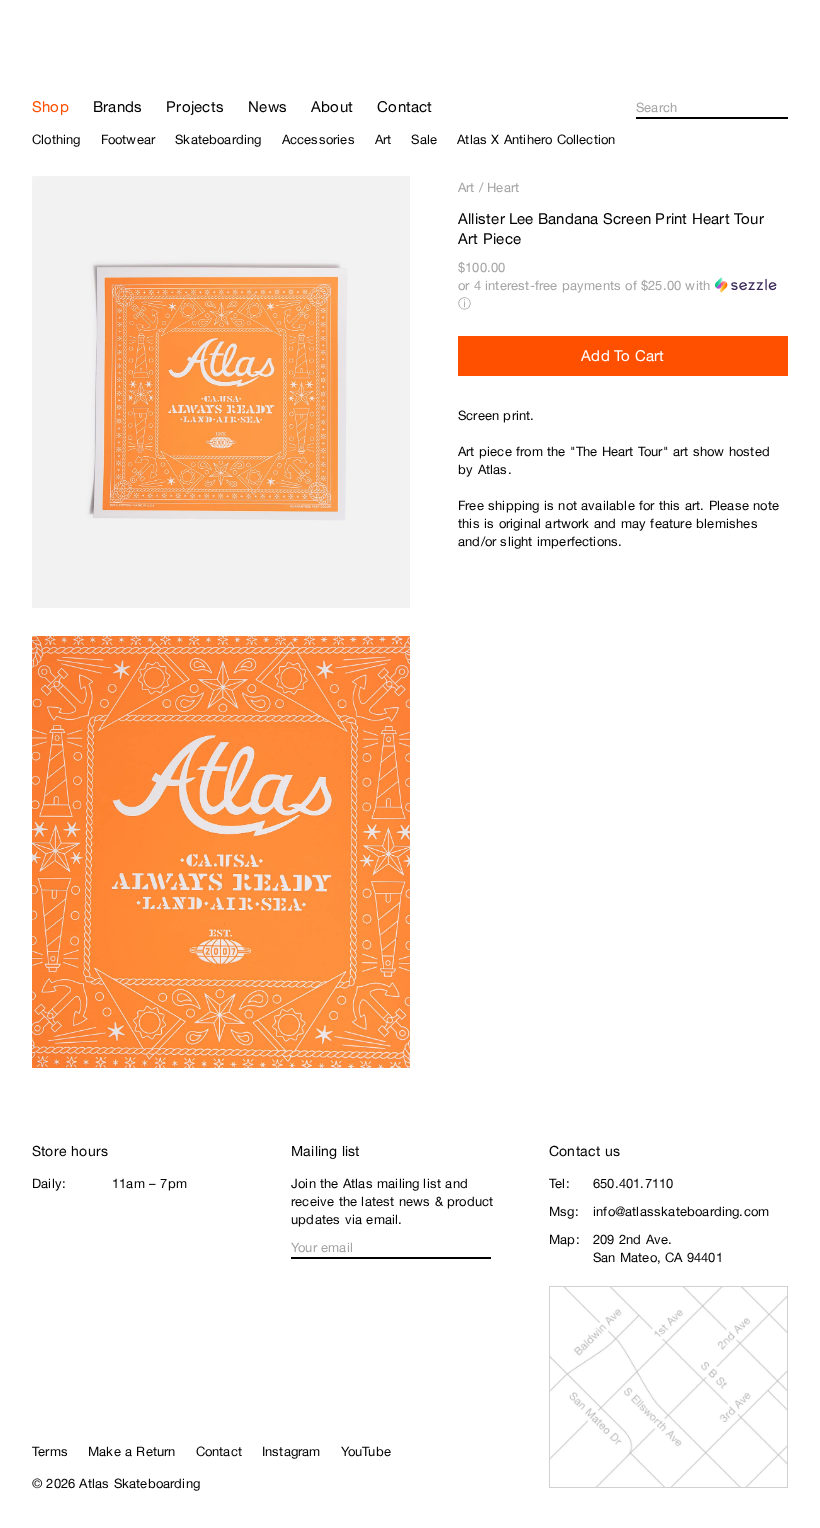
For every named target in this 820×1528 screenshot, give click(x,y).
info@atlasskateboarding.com (681, 1211)
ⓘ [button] (464, 303)
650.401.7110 (633, 1183)
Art (466, 187)
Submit (782, 108)
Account (779, 66)
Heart (503, 187)
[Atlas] (92, 54)
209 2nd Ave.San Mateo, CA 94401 (658, 1248)
